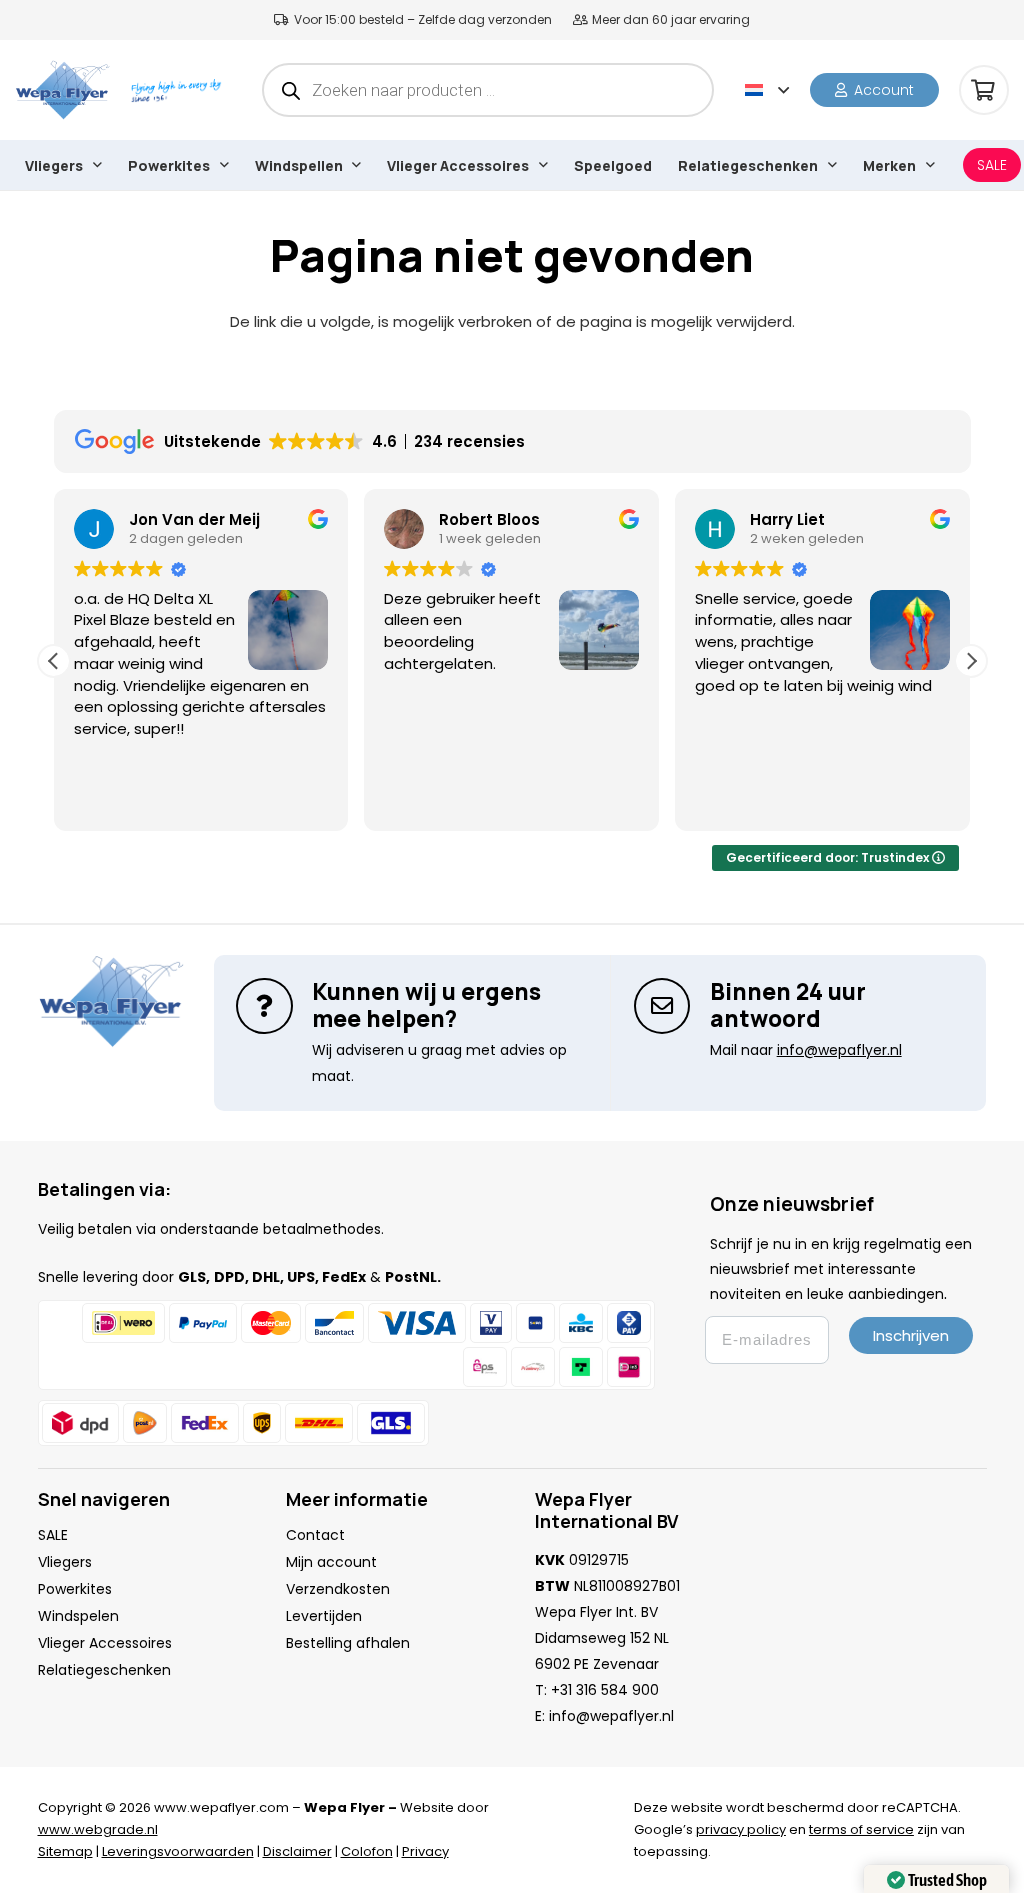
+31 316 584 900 (605, 1690)
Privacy (425, 1851)
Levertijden (324, 1616)
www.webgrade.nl (98, 1829)
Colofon (367, 1851)
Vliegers (65, 1562)
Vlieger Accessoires (105, 1643)
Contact (315, 1535)
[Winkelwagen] (984, 90)
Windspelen (78, 1616)
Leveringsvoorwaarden (178, 1851)
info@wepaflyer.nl (611, 1716)
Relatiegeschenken (104, 1670)
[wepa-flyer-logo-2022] (62, 90)
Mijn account (331, 1562)
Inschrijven (911, 1335)
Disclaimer (297, 1851)
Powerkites (75, 1589)
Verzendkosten (338, 1589)
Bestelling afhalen (348, 1643)
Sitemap (65, 1851)
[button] (767, 90)
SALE (53, 1535)
